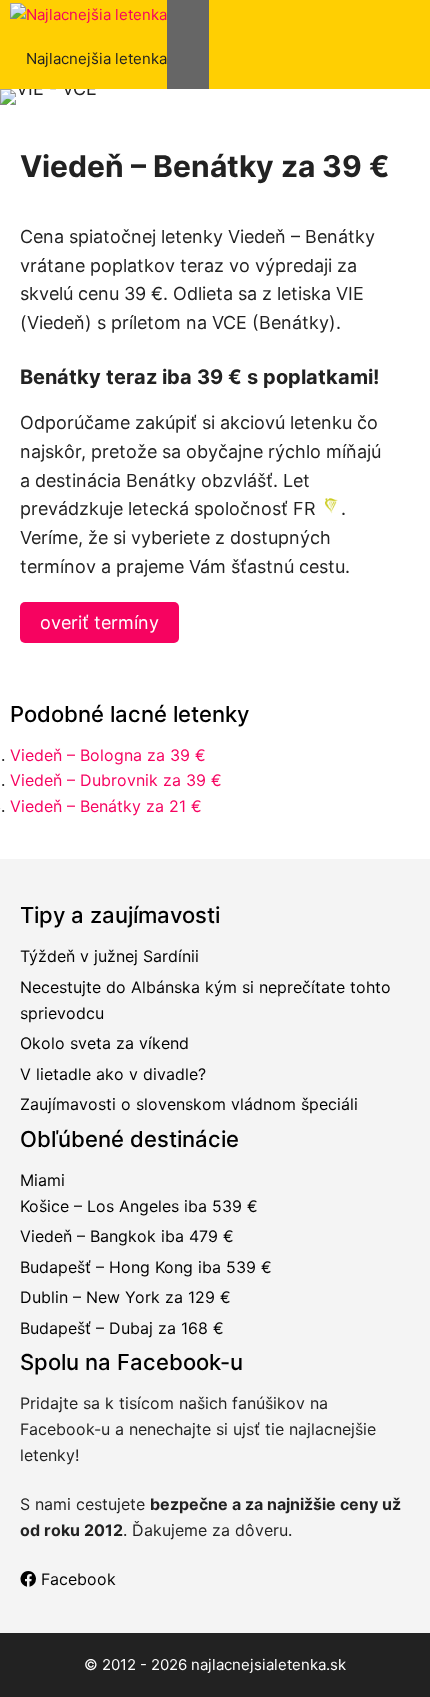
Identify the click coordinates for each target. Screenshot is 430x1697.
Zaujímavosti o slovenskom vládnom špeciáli (189, 1104)
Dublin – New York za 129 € (125, 1297)
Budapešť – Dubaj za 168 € (122, 1328)
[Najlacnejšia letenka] (88, 15)
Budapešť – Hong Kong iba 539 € (146, 1267)
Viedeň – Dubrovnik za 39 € (116, 780)
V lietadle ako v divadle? (113, 1074)
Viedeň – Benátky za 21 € (106, 806)
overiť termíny (99, 622)
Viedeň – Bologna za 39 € (108, 755)
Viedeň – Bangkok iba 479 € (127, 1236)
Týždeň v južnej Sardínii (109, 956)
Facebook (76, 1579)
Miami (42, 1180)
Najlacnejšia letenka (96, 58)
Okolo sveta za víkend (104, 1043)
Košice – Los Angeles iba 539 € (139, 1206)
